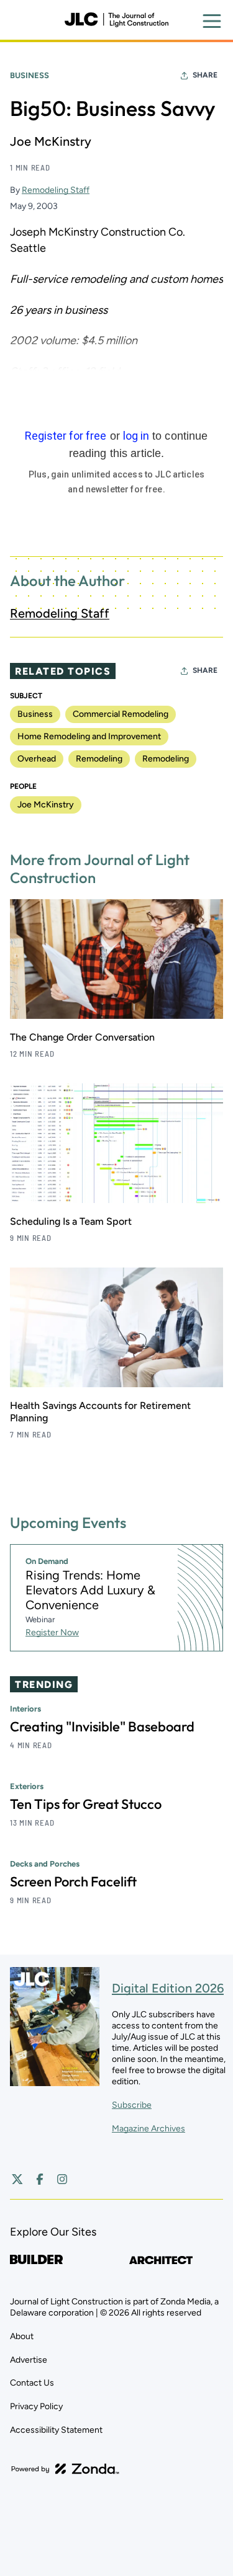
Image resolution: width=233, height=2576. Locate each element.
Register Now (52, 1632)
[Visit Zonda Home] (65, 2469)
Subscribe (132, 2105)
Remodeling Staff (56, 190)
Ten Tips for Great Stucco (86, 1804)
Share (205, 75)
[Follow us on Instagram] (62, 2179)
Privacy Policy (36, 2406)
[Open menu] (212, 21)
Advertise (29, 2360)
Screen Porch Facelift (73, 1881)
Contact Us (32, 2383)
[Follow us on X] (17, 2179)
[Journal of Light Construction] (116, 20)
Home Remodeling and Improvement (89, 736)
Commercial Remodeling (121, 714)
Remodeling (99, 759)
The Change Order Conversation (82, 1037)
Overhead (37, 759)
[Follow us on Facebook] (40, 2179)
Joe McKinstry (46, 805)
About (22, 2336)
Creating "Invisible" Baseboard (102, 1726)
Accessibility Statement (56, 2430)
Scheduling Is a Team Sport (71, 1221)
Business (30, 75)
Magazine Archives (148, 2129)
